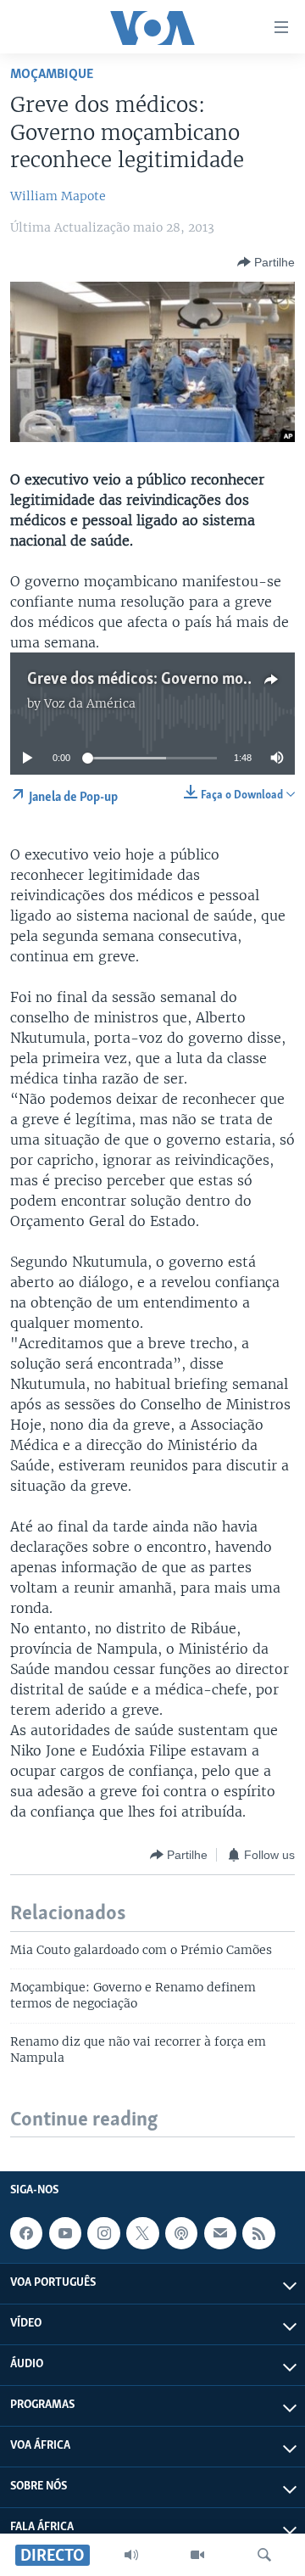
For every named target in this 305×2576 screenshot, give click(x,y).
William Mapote (58, 196)
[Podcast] (181, 2233)
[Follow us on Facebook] (26, 2233)
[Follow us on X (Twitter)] (142, 2233)
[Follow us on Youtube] (65, 2233)
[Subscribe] (220, 2233)
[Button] (266, 262)
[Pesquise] (264, 2555)
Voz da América (90, 703)
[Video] (197, 2555)
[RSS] (258, 2233)
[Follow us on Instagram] (103, 2233)
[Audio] (131, 2555)
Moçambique (52, 74)
